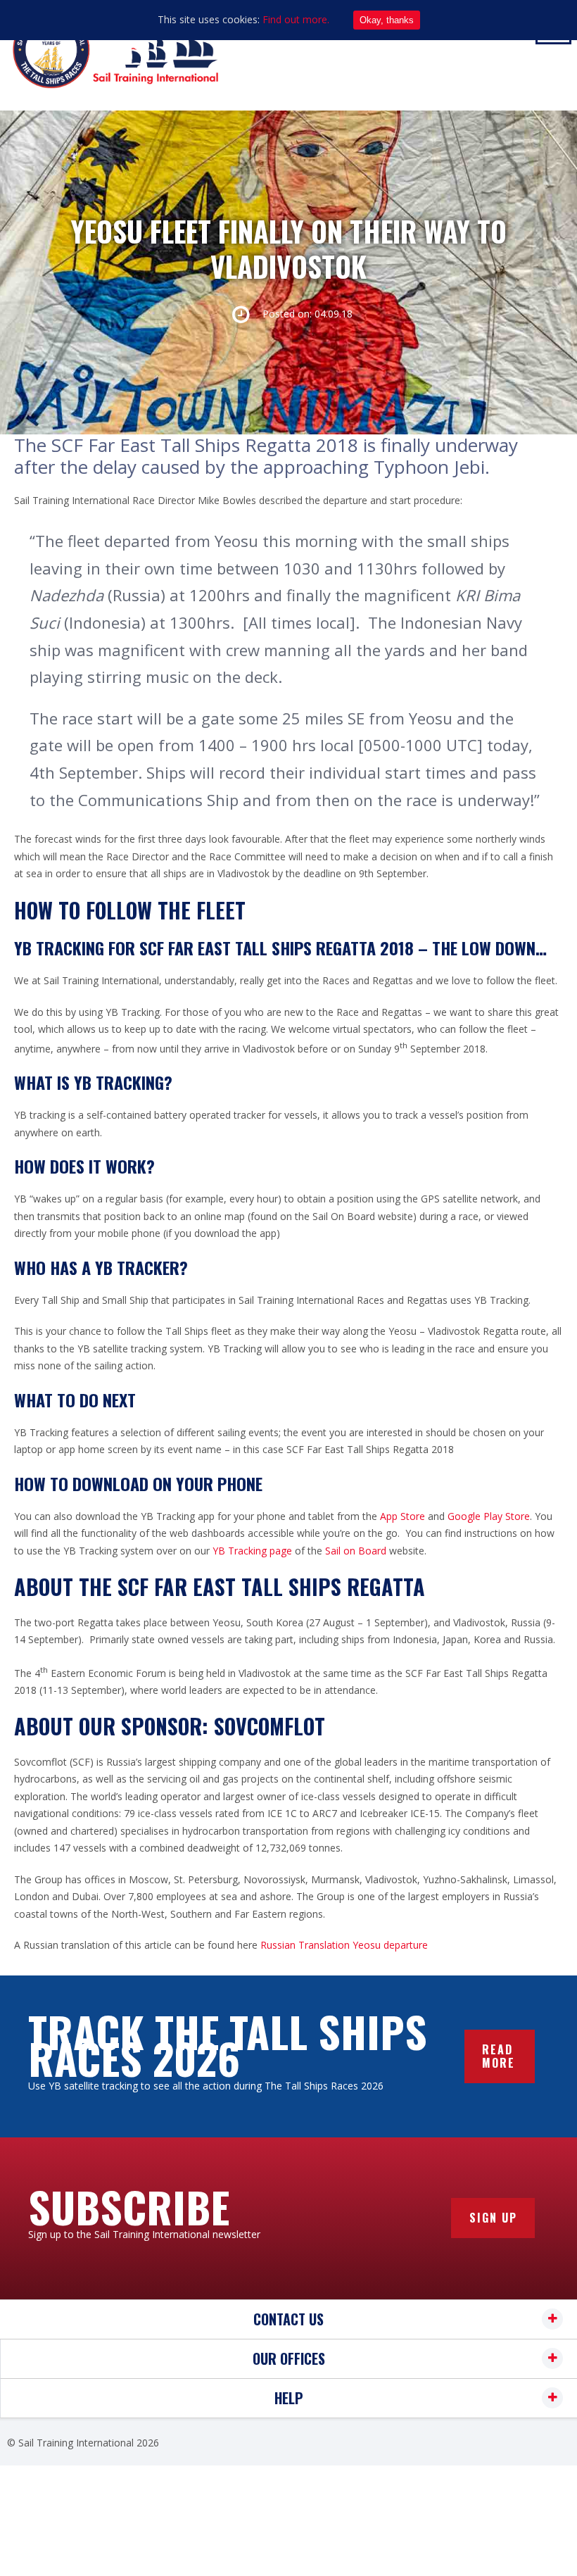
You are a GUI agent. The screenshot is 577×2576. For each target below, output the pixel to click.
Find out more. (296, 19)
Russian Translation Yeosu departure (344, 1945)
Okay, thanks (387, 20)
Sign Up (493, 2218)
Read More (499, 2056)
